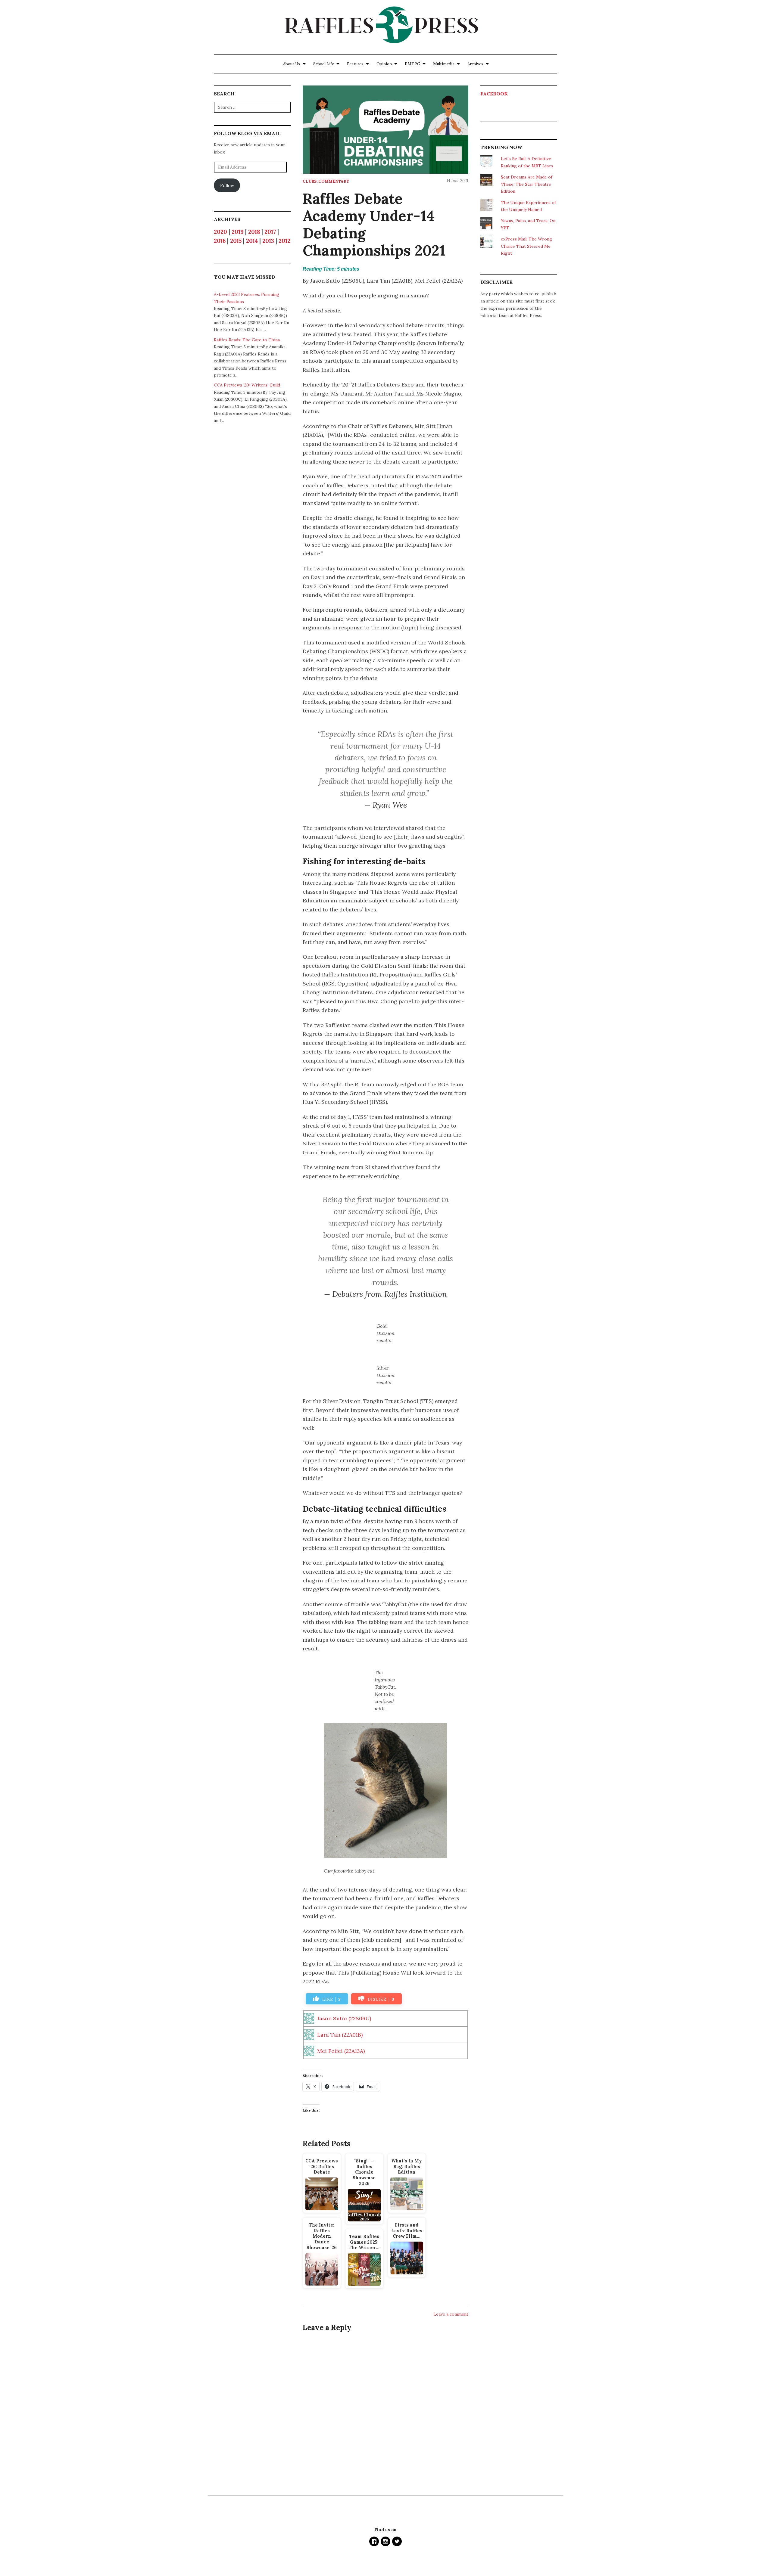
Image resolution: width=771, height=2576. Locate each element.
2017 (270, 232)
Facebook (494, 94)
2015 (236, 241)
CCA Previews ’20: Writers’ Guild (247, 385)
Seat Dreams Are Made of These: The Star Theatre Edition (527, 184)
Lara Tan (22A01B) (340, 2035)
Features (355, 64)
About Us (292, 64)
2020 (220, 232)
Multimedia (444, 64)
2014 (252, 241)
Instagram (385, 2541)
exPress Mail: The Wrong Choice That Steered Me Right (526, 246)
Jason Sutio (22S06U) (344, 2018)
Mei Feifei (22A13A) (341, 2051)
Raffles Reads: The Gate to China (247, 340)
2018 (254, 232)
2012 (284, 241)
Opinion (384, 64)
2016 (220, 241)
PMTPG (412, 64)
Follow (227, 185)
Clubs (310, 181)
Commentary (334, 181)
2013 (268, 241)
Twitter (397, 2541)
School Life (324, 64)
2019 (238, 232)
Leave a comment (451, 2314)
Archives (475, 64)
